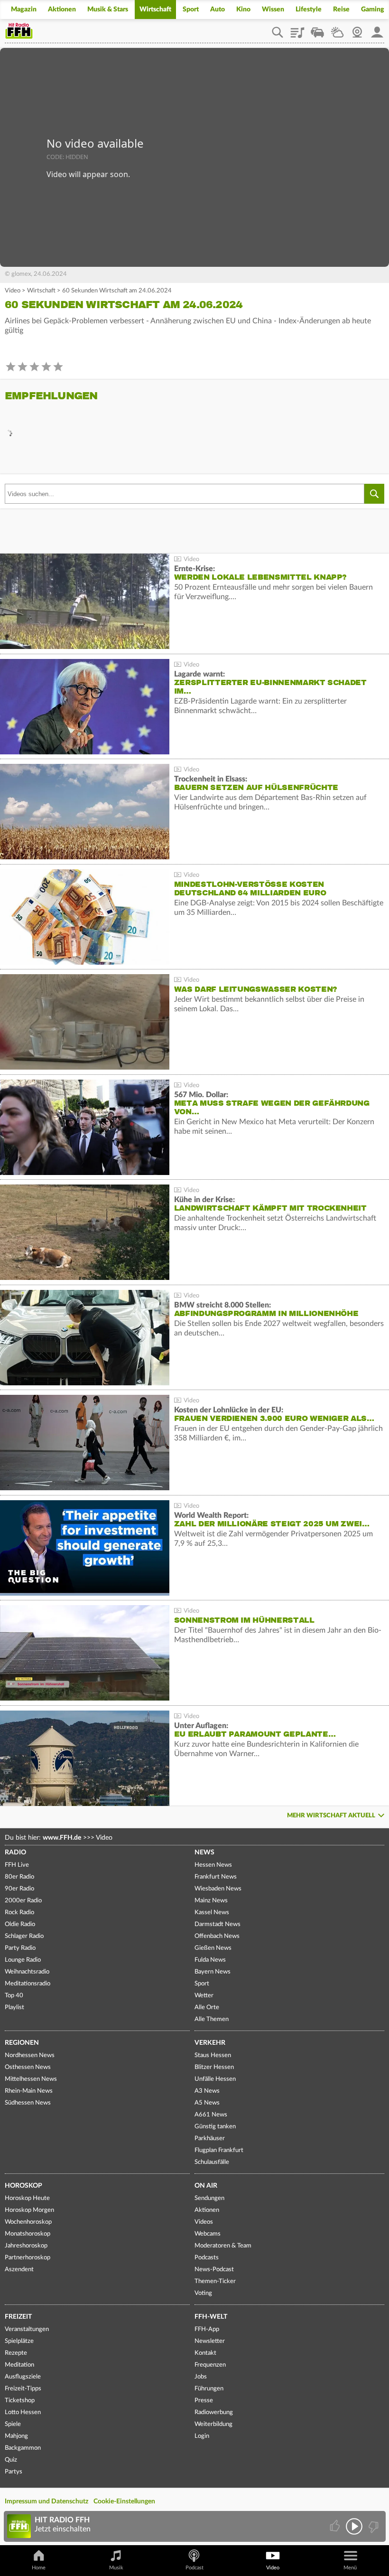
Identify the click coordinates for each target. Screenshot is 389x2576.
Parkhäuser (210, 2139)
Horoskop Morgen (29, 2210)
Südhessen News (28, 2103)
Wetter (337, 29)
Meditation (19, 2365)
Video (13, 291)
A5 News (207, 2103)
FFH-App (207, 2329)
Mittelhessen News (31, 2079)
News (204, 1852)
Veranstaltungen (27, 2329)
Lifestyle (309, 9)
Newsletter (210, 2341)
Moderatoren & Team (223, 2246)
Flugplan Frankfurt (219, 2150)
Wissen (273, 9)
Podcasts (207, 2258)
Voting (203, 2293)
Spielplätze (19, 2341)
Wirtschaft (155, 9)
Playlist (297, 29)
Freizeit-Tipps (23, 2389)
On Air (206, 2186)
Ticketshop (20, 2401)
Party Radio (20, 1948)
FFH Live (17, 1865)
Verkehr (210, 2043)
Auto (218, 9)
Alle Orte (207, 2007)
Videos (204, 2222)
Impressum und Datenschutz (46, 2501)
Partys (14, 2472)
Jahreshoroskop (26, 2246)
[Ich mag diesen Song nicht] (373, 2526)
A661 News (211, 2115)
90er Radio (19, 1889)
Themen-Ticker (215, 2281)
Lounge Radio (23, 1960)
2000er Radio (23, 1901)
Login (202, 2436)
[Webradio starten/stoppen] (354, 2526)
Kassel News (212, 1913)
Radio (15, 1852)
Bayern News (213, 1972)
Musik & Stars (108, 9)
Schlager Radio (24, 1936)
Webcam (357, 29)
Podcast (194, 2568)
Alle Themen (212, 2019)
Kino (243, 9)
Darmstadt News (218, 1924)
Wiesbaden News (218, 1889)
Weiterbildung (213, 2424)
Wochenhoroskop (28, 2222)
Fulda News (210, 1960)
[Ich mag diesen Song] (336, 2526)
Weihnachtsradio (27, 1972)
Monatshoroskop (28, 2234)
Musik (116, 2568)
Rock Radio (19, 1913)
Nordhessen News (30, 2055)
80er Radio (19, 1877)
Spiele (13, 2424)
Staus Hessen (213, 2055)
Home (39, 2568)
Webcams (208, 2234)
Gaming (373, 9)
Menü (350, 2568)
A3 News (207, 2091)
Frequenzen (210, 2365)
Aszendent (19, 2270)
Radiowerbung (214, 2412)
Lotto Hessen (23, 2412)
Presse (204, 2401)
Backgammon (23, 2448)
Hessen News (213, 1865)
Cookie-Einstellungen (124, 2501)
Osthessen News (28, 2067)
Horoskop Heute (27, 2198)
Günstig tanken (215, 2127)
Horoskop (23, 2186)
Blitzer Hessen (214, 2067)
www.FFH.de (62, 1838)
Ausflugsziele (23, 2377)
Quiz (11, 2460)
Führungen (209, 2389)
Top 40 (14, 1996)
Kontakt (205, 2353)
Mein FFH (377, 29)
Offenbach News (217, 1936)
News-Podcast (214, 2270)
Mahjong (16, 2436)
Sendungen (209, 2198)
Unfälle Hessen (215, 2079)
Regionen (22, 2043)
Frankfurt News (216, 1877)
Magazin (24, 9)
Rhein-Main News (29, 2091)
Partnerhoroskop (28, 2258)
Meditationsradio (28, 1984)
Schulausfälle (212, 2162)
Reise (341, 9)
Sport (191, 9)
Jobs (201, 2377)
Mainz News (211, 1901)
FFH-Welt (211, 2317)
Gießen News (213, 1948)
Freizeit (18, 2317)
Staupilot (317, 29)
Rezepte (16, 2353)
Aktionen (62, 9)
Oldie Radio (20, 1924)
